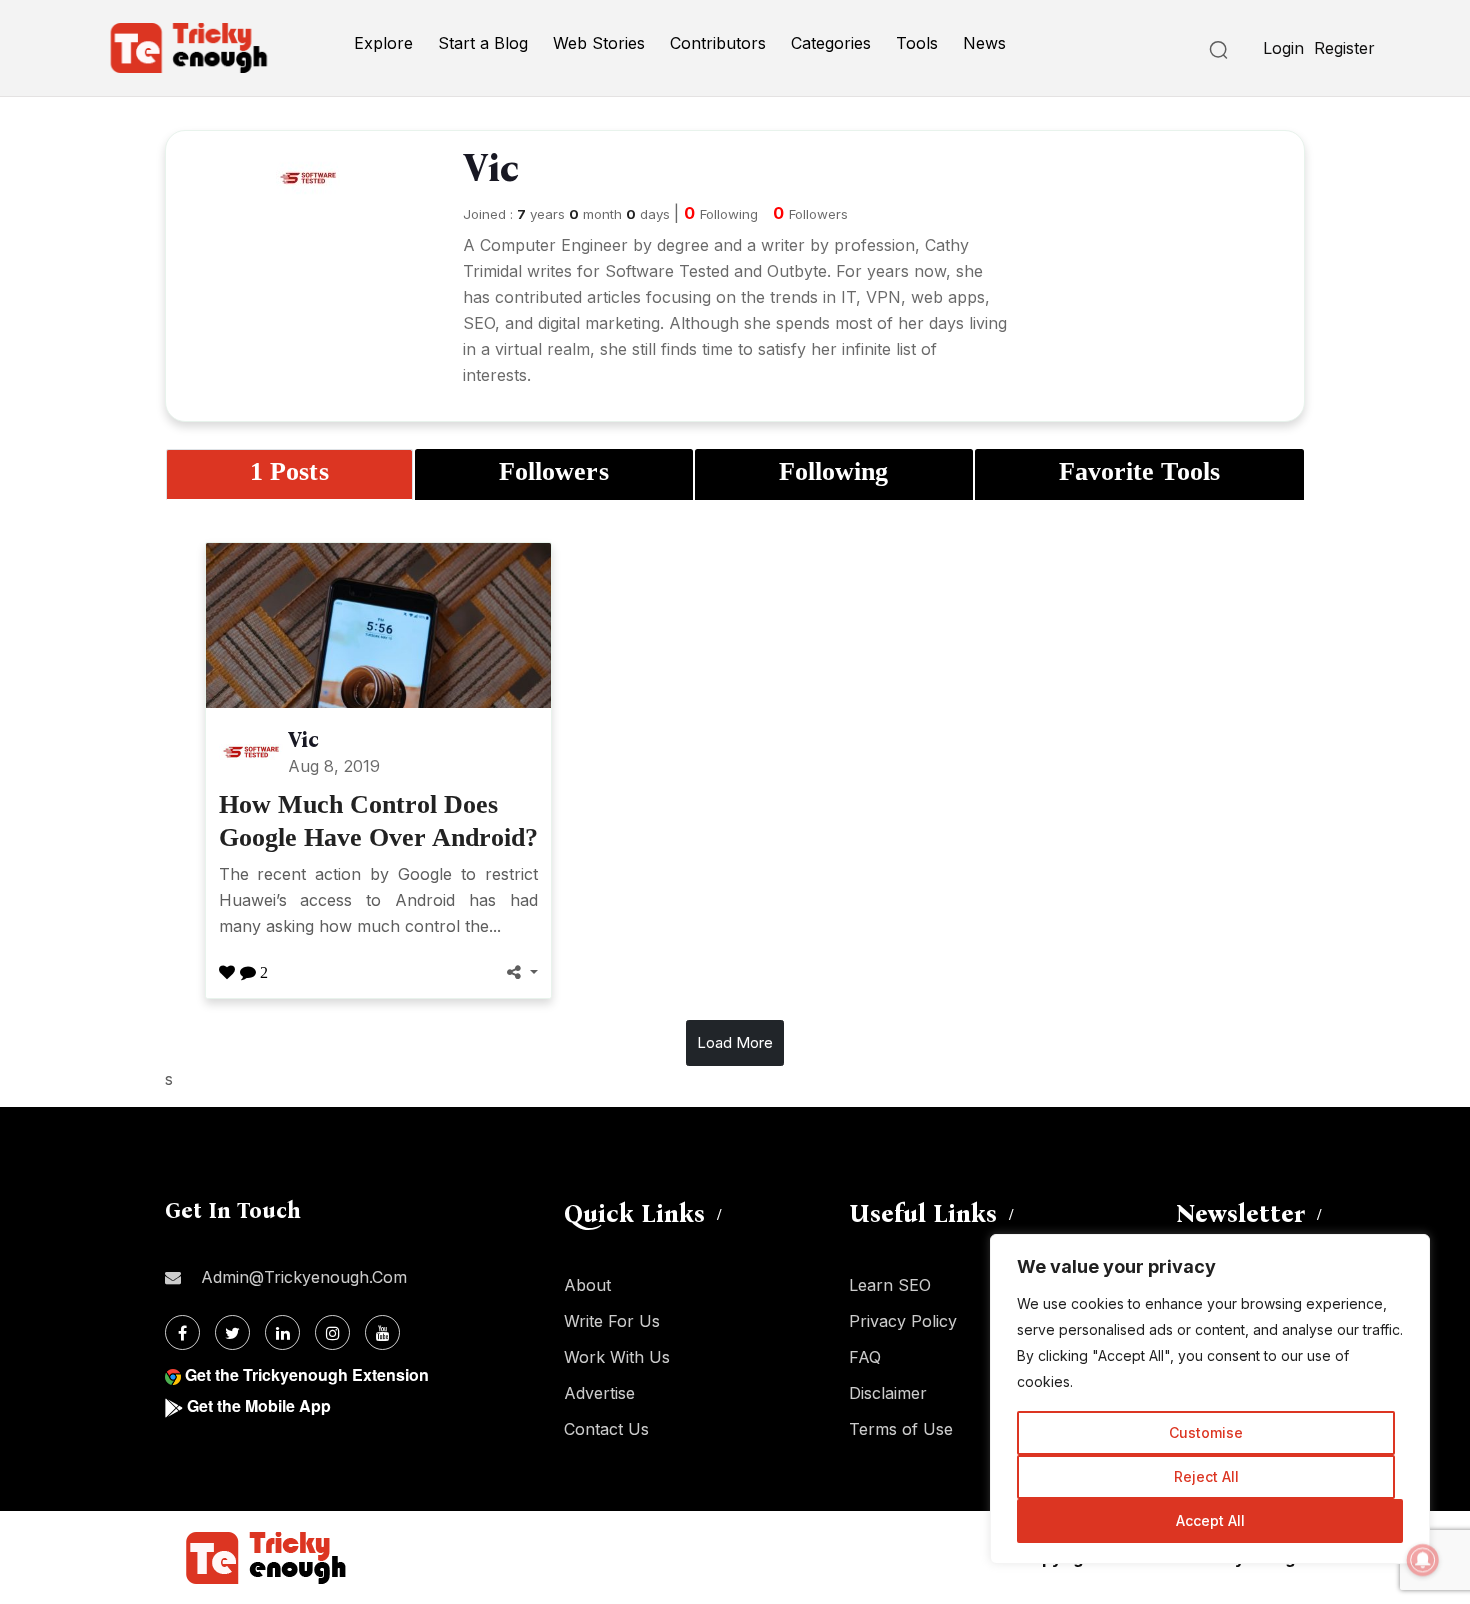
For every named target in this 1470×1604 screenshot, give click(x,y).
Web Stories (599, 43)
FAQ (865, 1357)
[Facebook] (182, 1332)
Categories (831, 43)
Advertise (599, 1393)
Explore (383, 43)
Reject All (1206, 1476)
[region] (1210, 1399)
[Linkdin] (282, 1332)
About (587, 1285)
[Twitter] (232, 1332)
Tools (917, 43)
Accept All (1210, 1520)
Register (1344, 48)
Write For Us (612, 1321)
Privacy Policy (903, 1321)
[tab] (289, 474)
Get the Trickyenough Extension (307, 1374)
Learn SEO (890, 1285)
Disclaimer (888, 1393)
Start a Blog (483, 43)
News (984, 43)
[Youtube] (382, 1332)
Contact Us (606, 1429)
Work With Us (617, 1357)
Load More (735, 1042)
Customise (1206, 1432)
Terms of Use (901, 1429)
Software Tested (667, 271)
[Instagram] (332, 1332)
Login (1283, 48)
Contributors (718, 43)
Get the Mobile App (259, 1405)
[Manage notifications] (1423, 1560)
